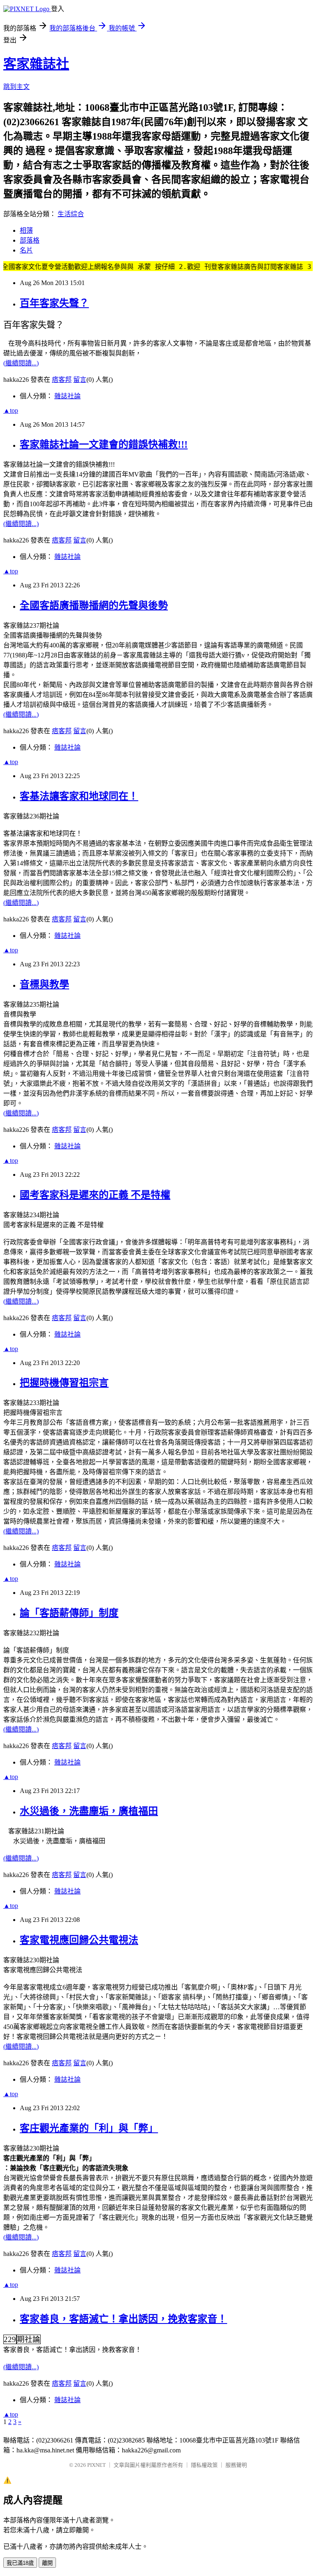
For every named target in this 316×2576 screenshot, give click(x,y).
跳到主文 (16, 87)
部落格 (30, 240)
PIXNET (96, 2465)
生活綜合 (71, 214)
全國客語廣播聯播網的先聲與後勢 (94, 605)
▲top (11, 410)
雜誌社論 (67, 396)
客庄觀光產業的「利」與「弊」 (89, 2128)
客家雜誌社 (36, 64)
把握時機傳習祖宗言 (64, 1383)
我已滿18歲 (20, 2563)
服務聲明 (236, 2465)
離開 (47, 2563)
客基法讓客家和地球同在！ (79, 796)
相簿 (26, 230)
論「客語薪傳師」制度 (69, 1613)
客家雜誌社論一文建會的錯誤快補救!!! (104, 444)
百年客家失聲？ (54, 303)
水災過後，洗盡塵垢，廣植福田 (89, 1811)
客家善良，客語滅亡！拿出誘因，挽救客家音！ (123, 2319)
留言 (80, 380)
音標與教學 (44, 984)
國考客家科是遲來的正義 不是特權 (95, 1195)
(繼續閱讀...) (21, 363)
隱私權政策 (204, 2465)
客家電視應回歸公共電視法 (79, 1940)
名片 (26, 250)
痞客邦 (62, 380)
